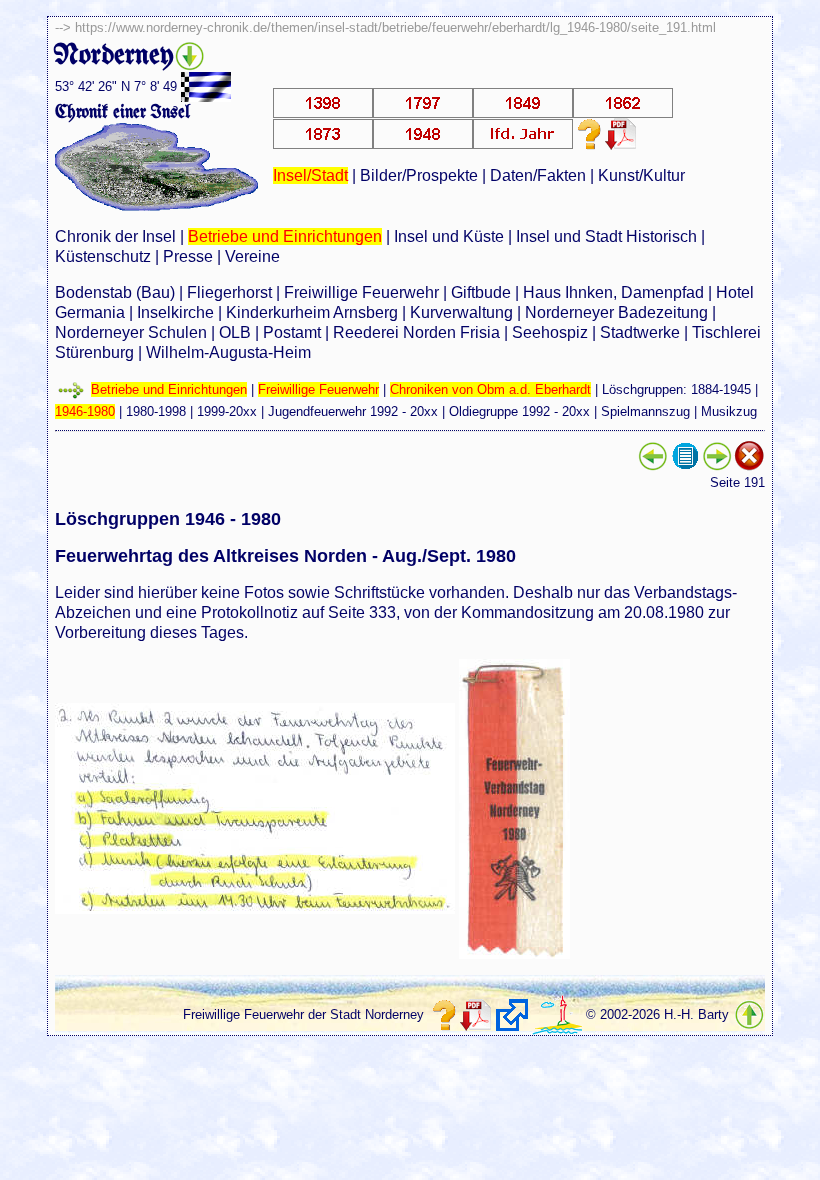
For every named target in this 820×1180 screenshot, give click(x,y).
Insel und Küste (449, 236)
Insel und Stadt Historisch (606, 236)
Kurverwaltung (461, 312)
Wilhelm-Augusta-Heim (228, 352)
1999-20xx (227, 411)
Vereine (252, 256)
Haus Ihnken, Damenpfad (613, 292)
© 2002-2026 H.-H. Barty (657, 1014)
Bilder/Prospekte (419, 175)
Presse (188, 256)
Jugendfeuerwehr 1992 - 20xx (353, 411)
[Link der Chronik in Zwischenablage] (512, 1015)
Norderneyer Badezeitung (616, 312)
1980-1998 (156, 411)
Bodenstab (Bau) (115, 292)
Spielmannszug (645, 411)
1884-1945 (721, 389)
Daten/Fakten (538, 175)
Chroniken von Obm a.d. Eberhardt (490, 389)
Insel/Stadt (310, 175)
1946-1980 (85, 411)
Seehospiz (550, 332)
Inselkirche (175, 312)
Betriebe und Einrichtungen (285, 236)
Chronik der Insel (115, 236)
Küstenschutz (103, 256)
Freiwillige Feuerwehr (361, 292)
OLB (235, 332)
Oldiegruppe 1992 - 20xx (519, 411)
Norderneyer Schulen (131, 332)
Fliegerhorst (229, 292)
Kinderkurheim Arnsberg (312, 312)
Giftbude (481, 292)
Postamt (292, 332)
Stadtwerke (640, 332)
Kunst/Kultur (641, 175)
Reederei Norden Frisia (416, 332)
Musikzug (729, 411)
